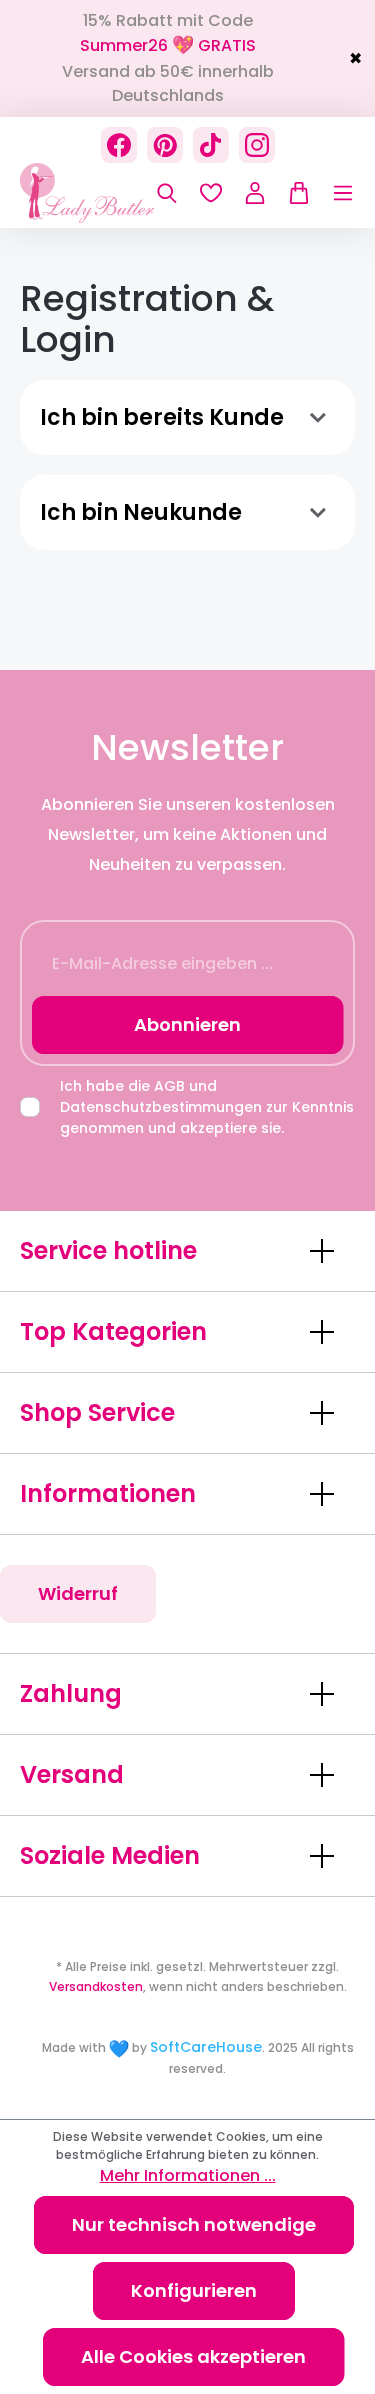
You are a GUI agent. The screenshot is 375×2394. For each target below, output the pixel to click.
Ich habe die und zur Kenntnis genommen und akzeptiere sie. (207, 1107)
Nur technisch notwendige (194, 2224)
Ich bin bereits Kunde (162, 417)
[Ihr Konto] (255, 193)
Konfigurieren (194, 2290)
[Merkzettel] (211, 193)
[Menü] (333, 193)
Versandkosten (96, 1986)
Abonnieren (187, 1024)
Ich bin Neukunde (141, 512)
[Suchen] (167, 193)
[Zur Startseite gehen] (120, 193)
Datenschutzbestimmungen (161, 1107)
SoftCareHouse (206, 2047)
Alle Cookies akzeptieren (193, 2356)
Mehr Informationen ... (188, 2175)
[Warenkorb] (294, 193)
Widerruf (78, 1593)
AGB (169, 1086)
